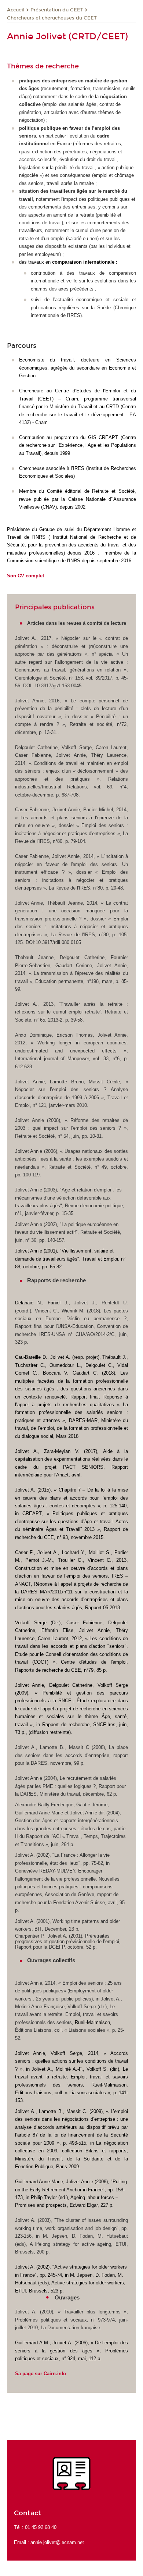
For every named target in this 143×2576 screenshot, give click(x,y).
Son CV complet (25, 576)
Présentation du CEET (57, 10)
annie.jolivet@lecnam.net (57, 2542)
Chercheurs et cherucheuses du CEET (52, 18)
